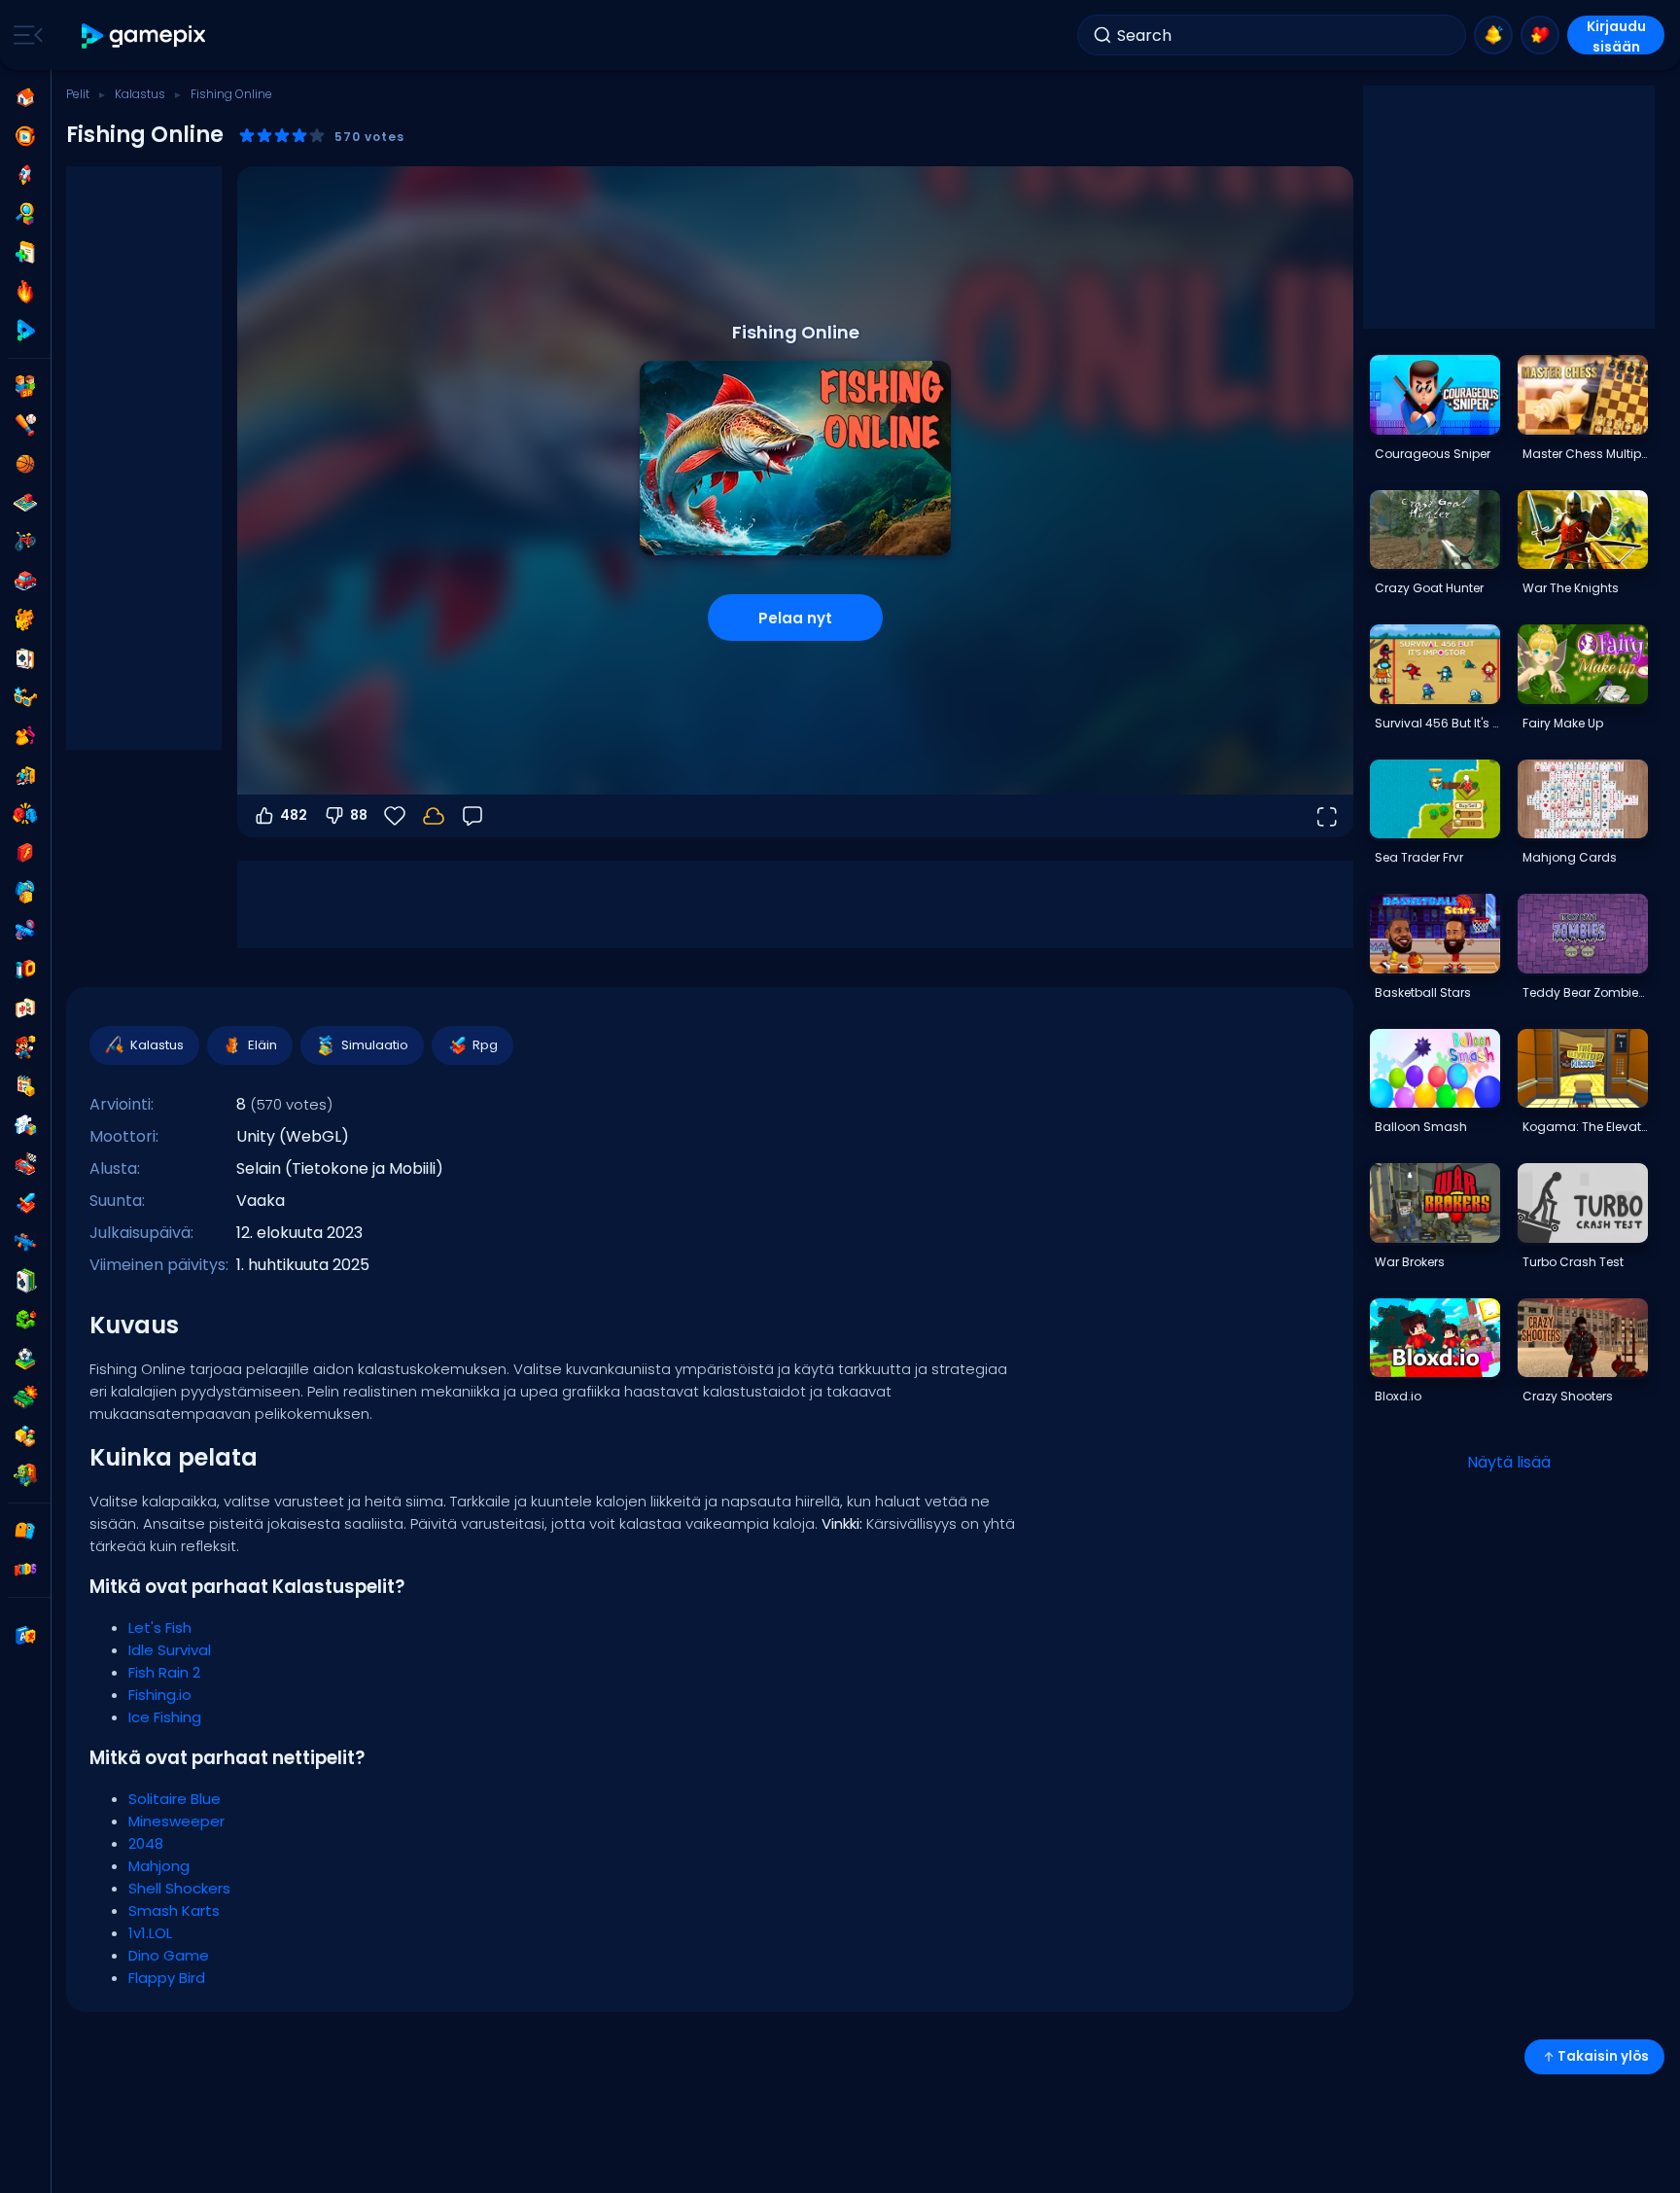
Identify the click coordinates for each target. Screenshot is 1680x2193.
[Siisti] (25, 697)
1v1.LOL (150, 1933)
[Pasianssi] (25, 1281)
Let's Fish (160, 1627)
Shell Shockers (179, 1888)
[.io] (25, 970)
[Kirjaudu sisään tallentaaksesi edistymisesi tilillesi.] (434, 816)
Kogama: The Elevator (1585, 1127)
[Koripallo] (25, 464)
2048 (146, 1843)
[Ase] (25, 931)
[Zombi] (25, 1475)
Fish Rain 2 (164, 1672)
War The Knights (1571, 588)
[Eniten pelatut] (25, 175)
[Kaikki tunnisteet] (25, 1531)
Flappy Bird (167, 1978)
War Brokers (1410, 1262)
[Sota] (25, 1397)
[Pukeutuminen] (25, 736)
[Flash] (25, 853)
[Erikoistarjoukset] (25, 331)
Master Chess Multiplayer (1585, 454)
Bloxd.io (1398, 1396)
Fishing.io (160, 1695)
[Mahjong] (25, 1008)
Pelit (78, 94)
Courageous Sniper (1433, 454)
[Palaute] (472, 816)
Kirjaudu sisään (1616, 35)
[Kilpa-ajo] (25, 1164)
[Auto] (25, 581)
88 (359, 815)
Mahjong (159, 1866)
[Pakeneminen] (25, 775)
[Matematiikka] (25, 1086)
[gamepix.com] (144, 35)
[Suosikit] (1540, 35)
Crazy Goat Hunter (1429, 588)
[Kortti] (25, 658)
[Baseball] (25, 425)
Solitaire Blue (175, 1799)
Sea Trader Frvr (1419, 857)
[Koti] (25, 97)
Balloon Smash (1421, 1127)
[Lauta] (25, 503)
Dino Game (169, 1955)
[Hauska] (25, 892)
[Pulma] (25, 1125)
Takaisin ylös (1603, 2056)
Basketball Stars (1423, 992)
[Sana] (25, 1436)
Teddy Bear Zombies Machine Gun (1585, 992)
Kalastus (140, 94)
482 (294, 815)
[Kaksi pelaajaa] (25, 386)
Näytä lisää (1509, 1462)
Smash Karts (174, 1910)
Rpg (485, 1045)
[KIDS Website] (25, 1570)
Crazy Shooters (1568, 1396)
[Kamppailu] (25, 814)
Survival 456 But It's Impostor (1437, 723)
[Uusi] (25, 253)
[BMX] (25, 542)
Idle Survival (170, 1650)
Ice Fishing (165, 1717)
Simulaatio (375, 1045)
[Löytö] (25, 214)
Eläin (262, 1045)
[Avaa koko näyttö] (1326, 816)
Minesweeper (176, 1821)
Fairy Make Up (1563, 723)
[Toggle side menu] (24, 35)
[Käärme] (25, 1320)
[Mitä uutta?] (1493, 35)
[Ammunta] (25, 1242)
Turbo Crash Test (1573, 1262)
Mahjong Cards (1570, 857)
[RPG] (25, 1203)
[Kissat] (25, 619)
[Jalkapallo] (25, 1359)
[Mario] (25, 1047)
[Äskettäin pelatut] (25, 136)
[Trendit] (25, 292)
